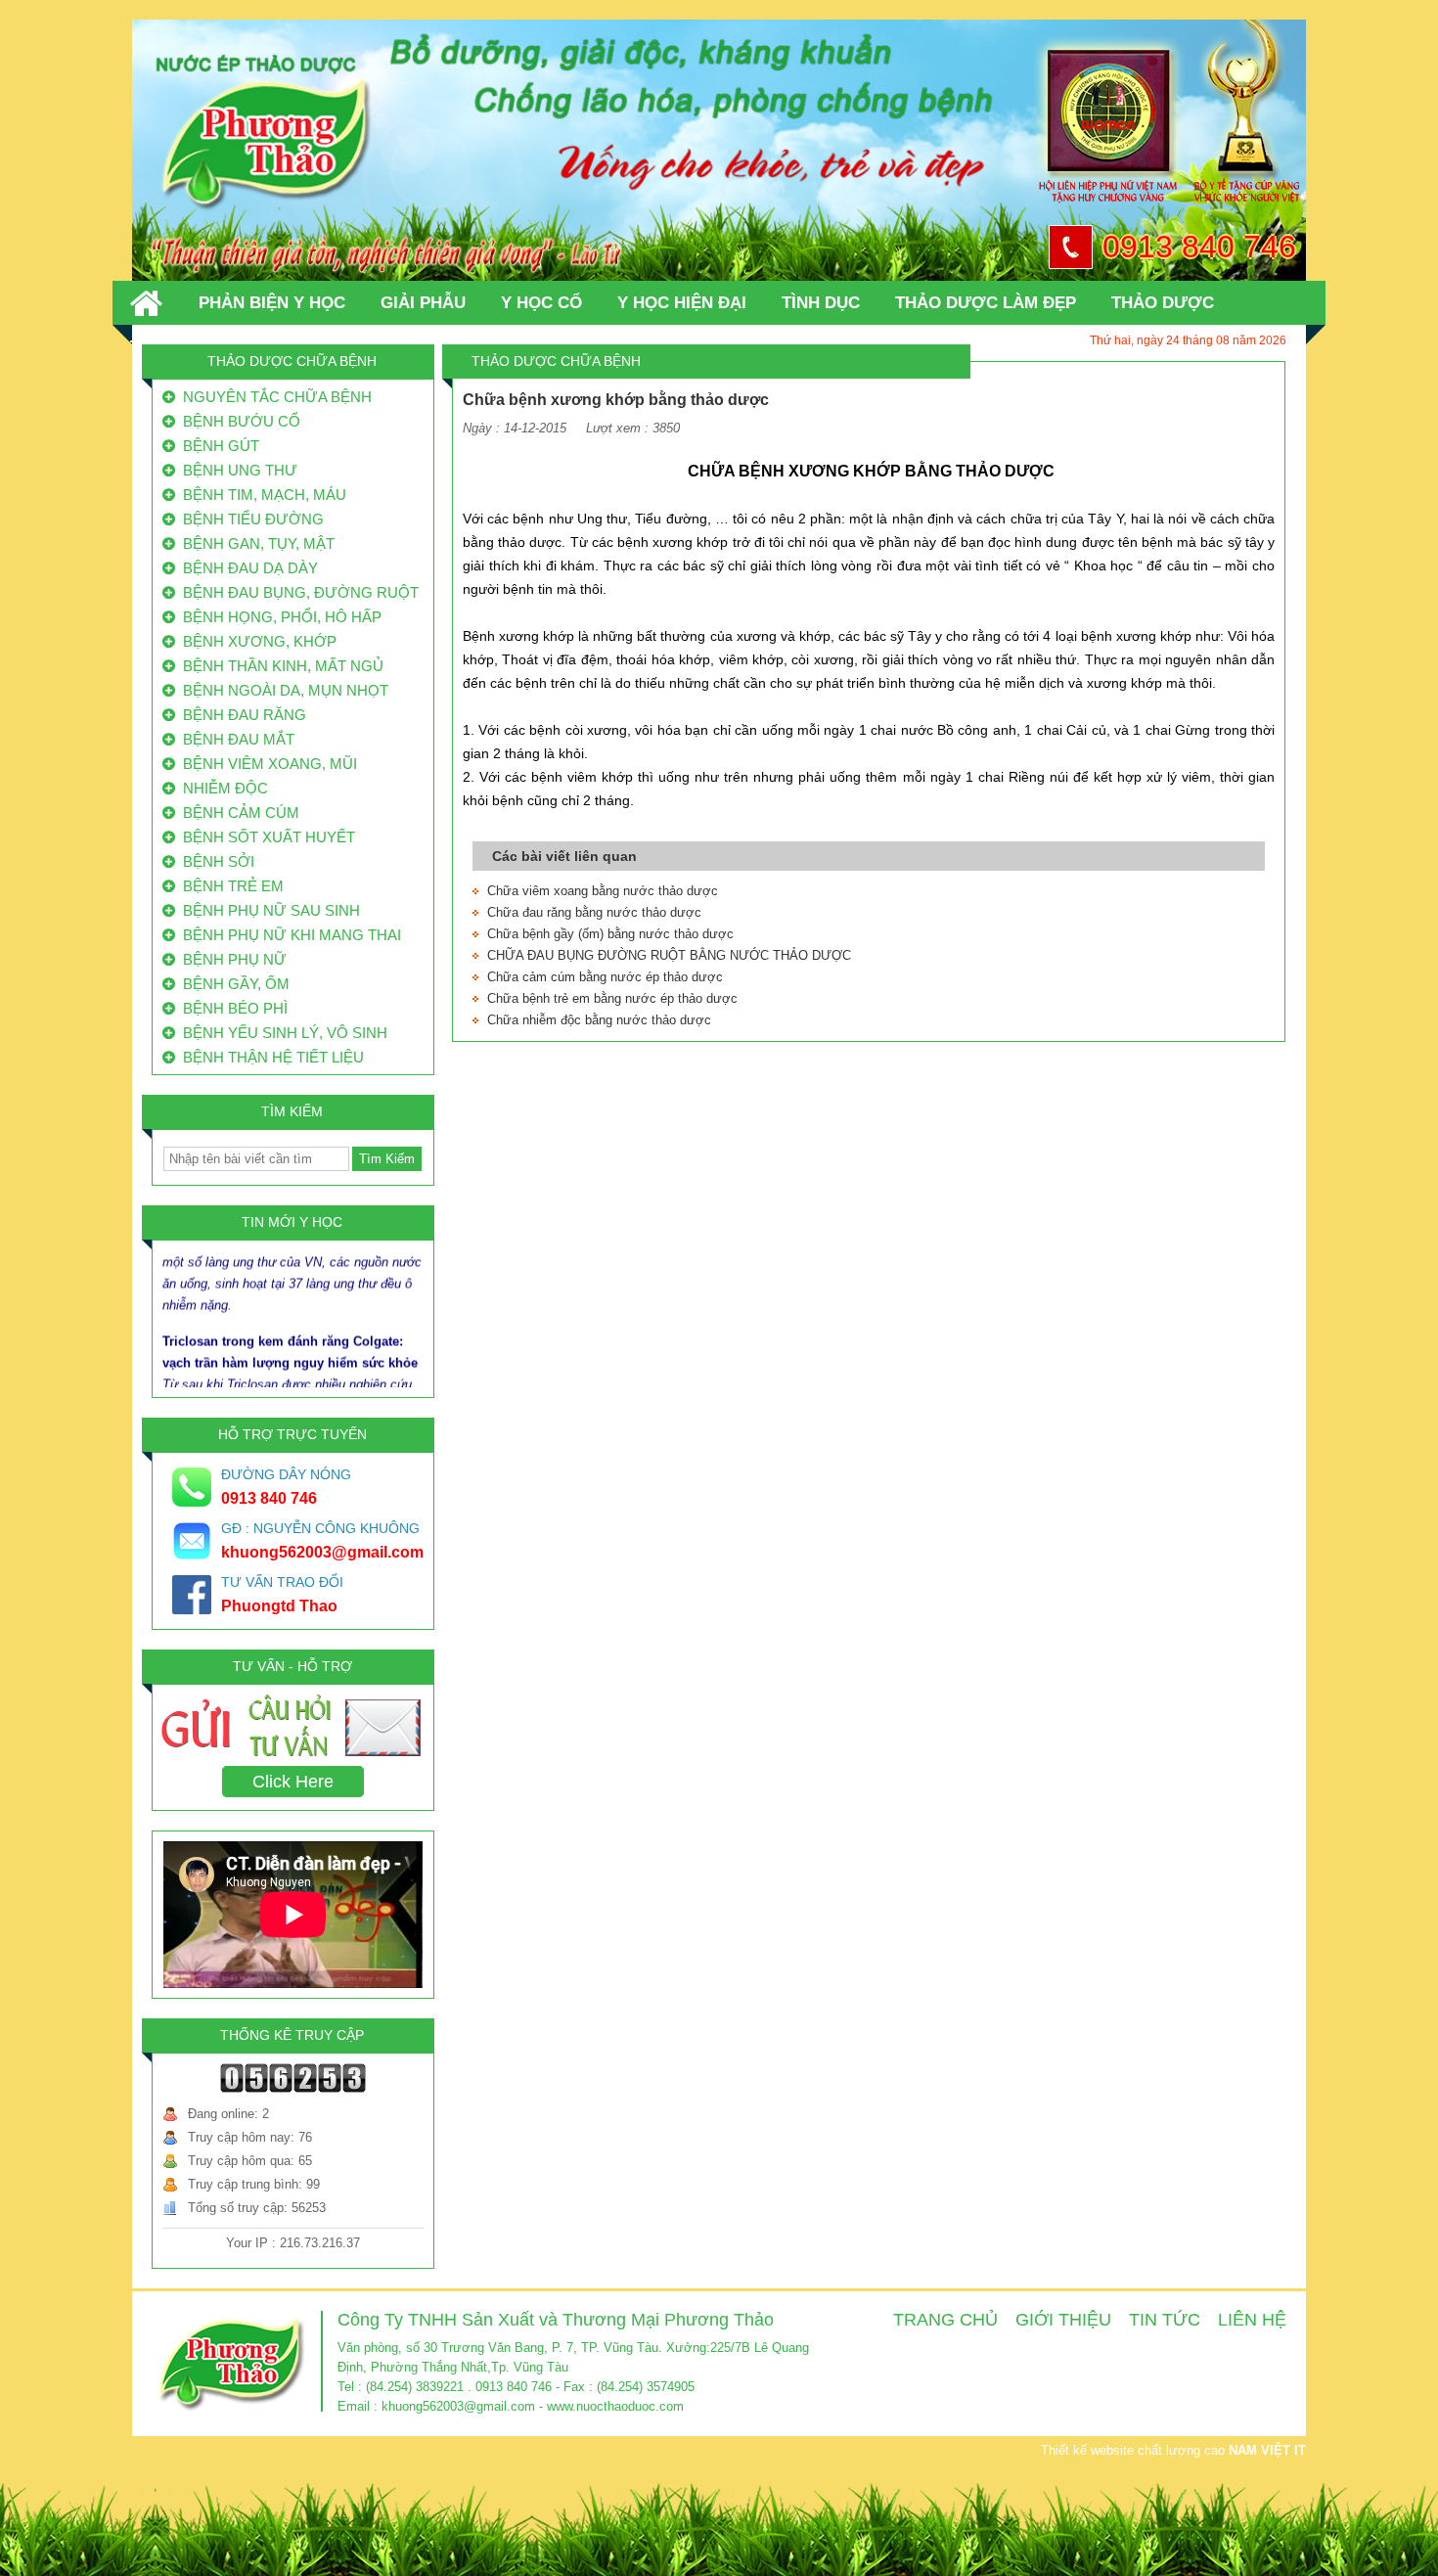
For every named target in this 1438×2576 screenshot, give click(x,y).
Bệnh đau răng (241, 715)
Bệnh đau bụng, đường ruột (297, 592)
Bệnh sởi (215, 861)
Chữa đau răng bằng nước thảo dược (594, 912)
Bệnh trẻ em (229, 886)
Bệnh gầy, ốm (232, 984)
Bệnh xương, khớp (256, 641)
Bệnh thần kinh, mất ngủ (279, 666)
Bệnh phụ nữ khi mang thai (288, 935)
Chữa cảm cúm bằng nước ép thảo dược (605, 977)
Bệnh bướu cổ (238, 421)
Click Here (293, 1782)
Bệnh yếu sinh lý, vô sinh (281, 1033)
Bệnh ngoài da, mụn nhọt (282, 690)
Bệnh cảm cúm (237, 813)
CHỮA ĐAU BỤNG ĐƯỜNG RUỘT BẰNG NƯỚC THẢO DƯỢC (669, 955)
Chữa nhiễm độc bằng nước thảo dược (599, 1020)
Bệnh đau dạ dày (247, 568)
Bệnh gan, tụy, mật (255, 543)
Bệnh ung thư (236, 470)
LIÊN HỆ (1252, 2320)
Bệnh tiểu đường (249, 519)
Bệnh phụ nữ (231, 959)
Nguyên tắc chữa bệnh (273, 397)
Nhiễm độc (222, 788)
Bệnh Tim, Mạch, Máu (261, 495)
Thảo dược (1163, 303)
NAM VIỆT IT (1267, 2450)
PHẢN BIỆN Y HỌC (272, 303)
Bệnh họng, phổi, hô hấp (278, 617)
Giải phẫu (423, 303)
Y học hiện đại (682, 303)
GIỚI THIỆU (1063, 2320)
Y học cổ (541, 303)
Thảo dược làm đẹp (986, 303)
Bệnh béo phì (231, 1008)
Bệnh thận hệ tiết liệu (270, 1057)
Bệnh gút (217, 446)
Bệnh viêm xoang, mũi (266, 764)
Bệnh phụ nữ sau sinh (268, 910)
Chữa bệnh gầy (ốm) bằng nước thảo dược (610, 934)
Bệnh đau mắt (235, 739)
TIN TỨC (1165, 2320)
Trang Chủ (945, 2320)
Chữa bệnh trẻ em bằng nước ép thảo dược (612, 998)
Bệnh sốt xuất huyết (265, 837)
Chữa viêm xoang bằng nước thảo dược (603, 891)
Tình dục (821, 303)
